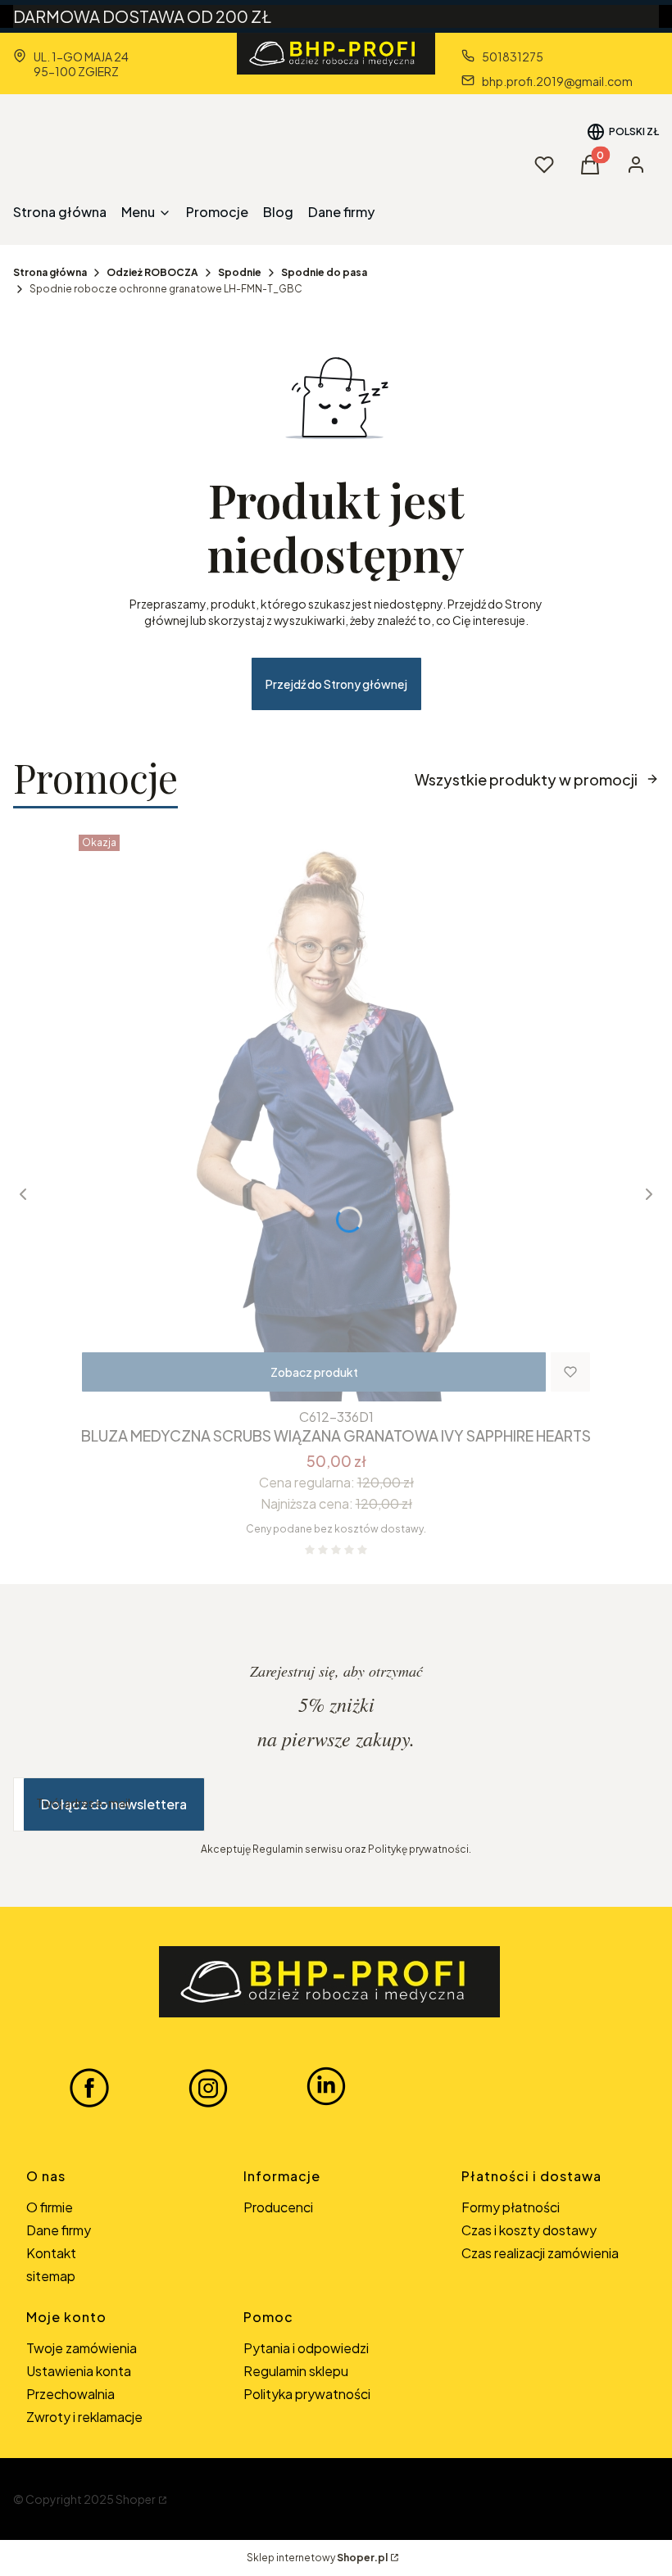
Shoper (136, 2499)
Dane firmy (59, 2230)
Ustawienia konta (79, 2371)
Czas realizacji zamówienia (540, 2253)
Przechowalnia (70, 2394)
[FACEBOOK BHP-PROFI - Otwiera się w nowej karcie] (89, 2087)
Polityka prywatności (307, 2394)
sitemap (51, 2276)
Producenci (278, 2207)
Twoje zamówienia (82, 2348)
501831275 (513, 57)
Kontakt (51, 2253)
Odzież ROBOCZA (152, 272)
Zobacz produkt (314, 1372)
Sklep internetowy (317, 2558)
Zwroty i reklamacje (84, 2417)
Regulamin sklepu (296, 2371)
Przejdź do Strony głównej (336, 684)
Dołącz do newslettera (114, 1804)
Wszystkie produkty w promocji (526, 779)
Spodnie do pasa (324, 272)
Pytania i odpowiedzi (306, 2348)
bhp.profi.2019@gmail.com (557, 81)
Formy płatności (511, 2207)
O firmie (50, 2207)
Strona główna (50, 272)
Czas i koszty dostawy (529, 2230)
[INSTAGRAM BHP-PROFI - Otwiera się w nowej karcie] (208, 2087)
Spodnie (240, 272)
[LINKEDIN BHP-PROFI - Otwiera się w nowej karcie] (326, 2087)
